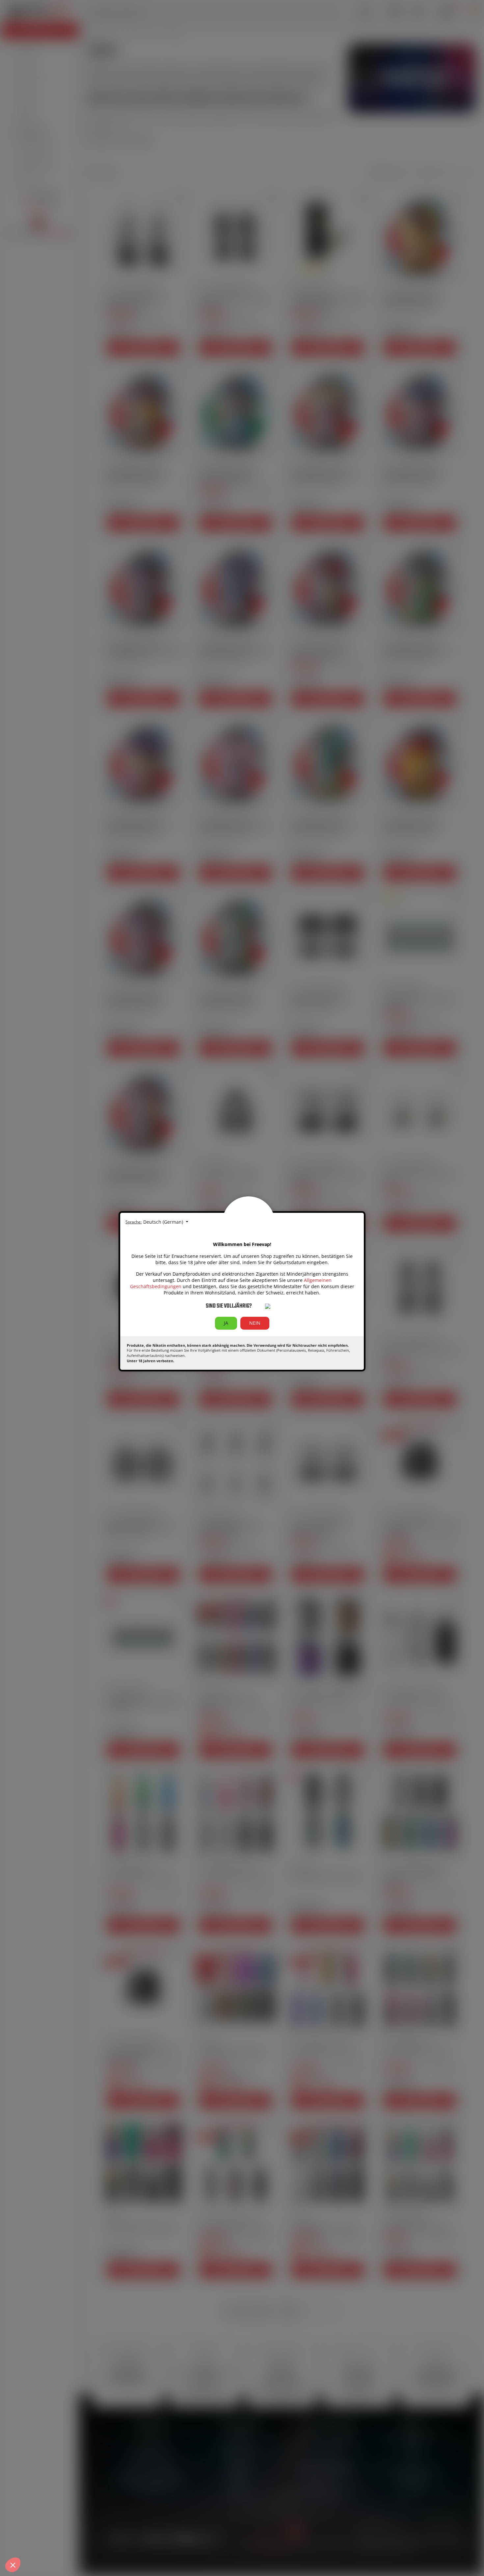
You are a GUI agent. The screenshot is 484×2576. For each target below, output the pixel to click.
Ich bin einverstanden (122, 2540)
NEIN (255, 1323)
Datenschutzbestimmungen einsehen (47, 2516)
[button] (13, 2565)
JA (226, 1323)
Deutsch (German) (164, 1222)
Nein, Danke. (30, 2540)
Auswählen (76, 2540)
